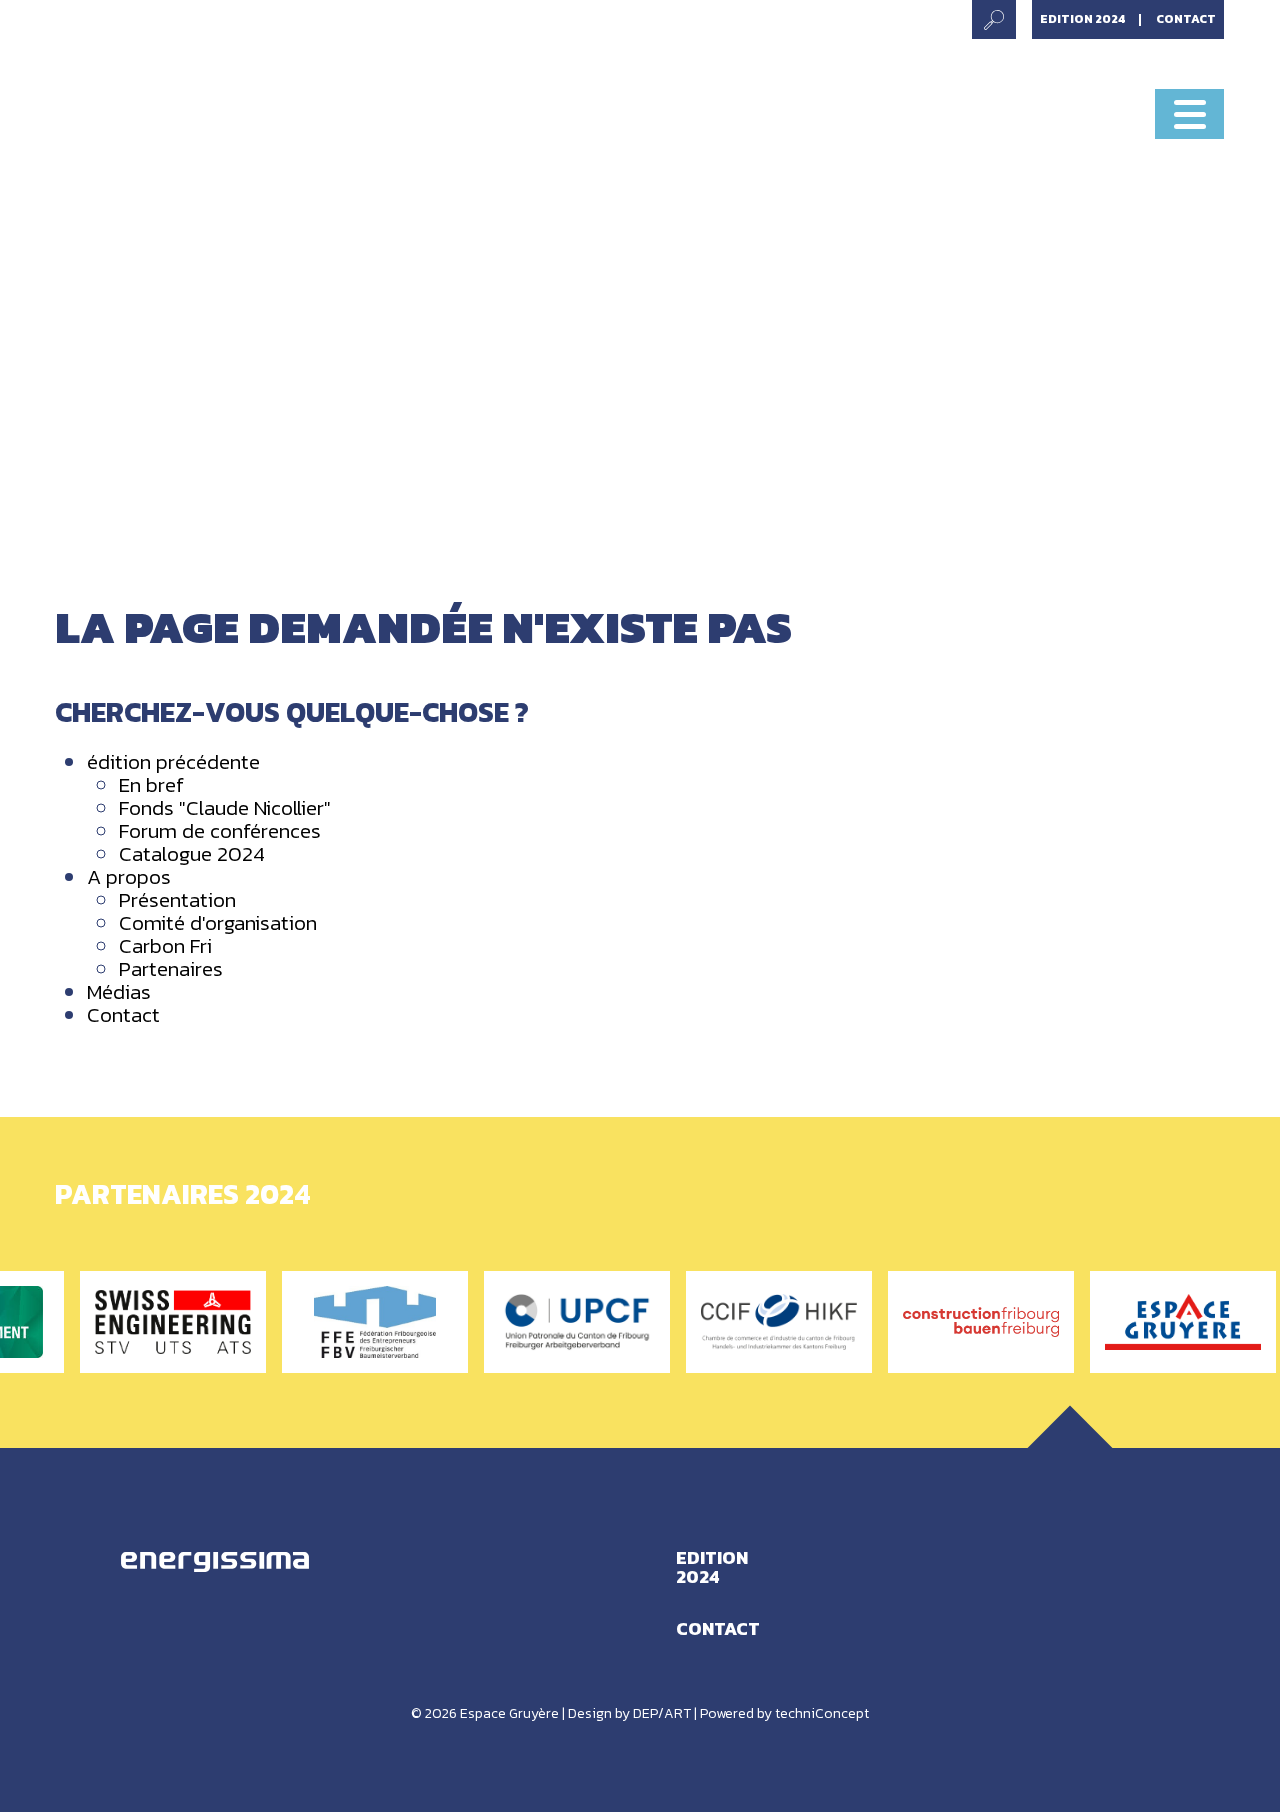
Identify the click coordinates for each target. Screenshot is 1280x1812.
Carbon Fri (165, 945)
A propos (129, 876)
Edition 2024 (1083, 19)
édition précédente (173, 761)
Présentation (177, 899)
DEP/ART (662, 1713)
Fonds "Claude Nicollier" (225, 807)
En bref (151, 784)
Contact (1186, 19)
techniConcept (822, 1713)
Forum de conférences (220, 830)
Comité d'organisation (218, 922)
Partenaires (171, 968)
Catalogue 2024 (192, 853)
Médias (119, 991)
